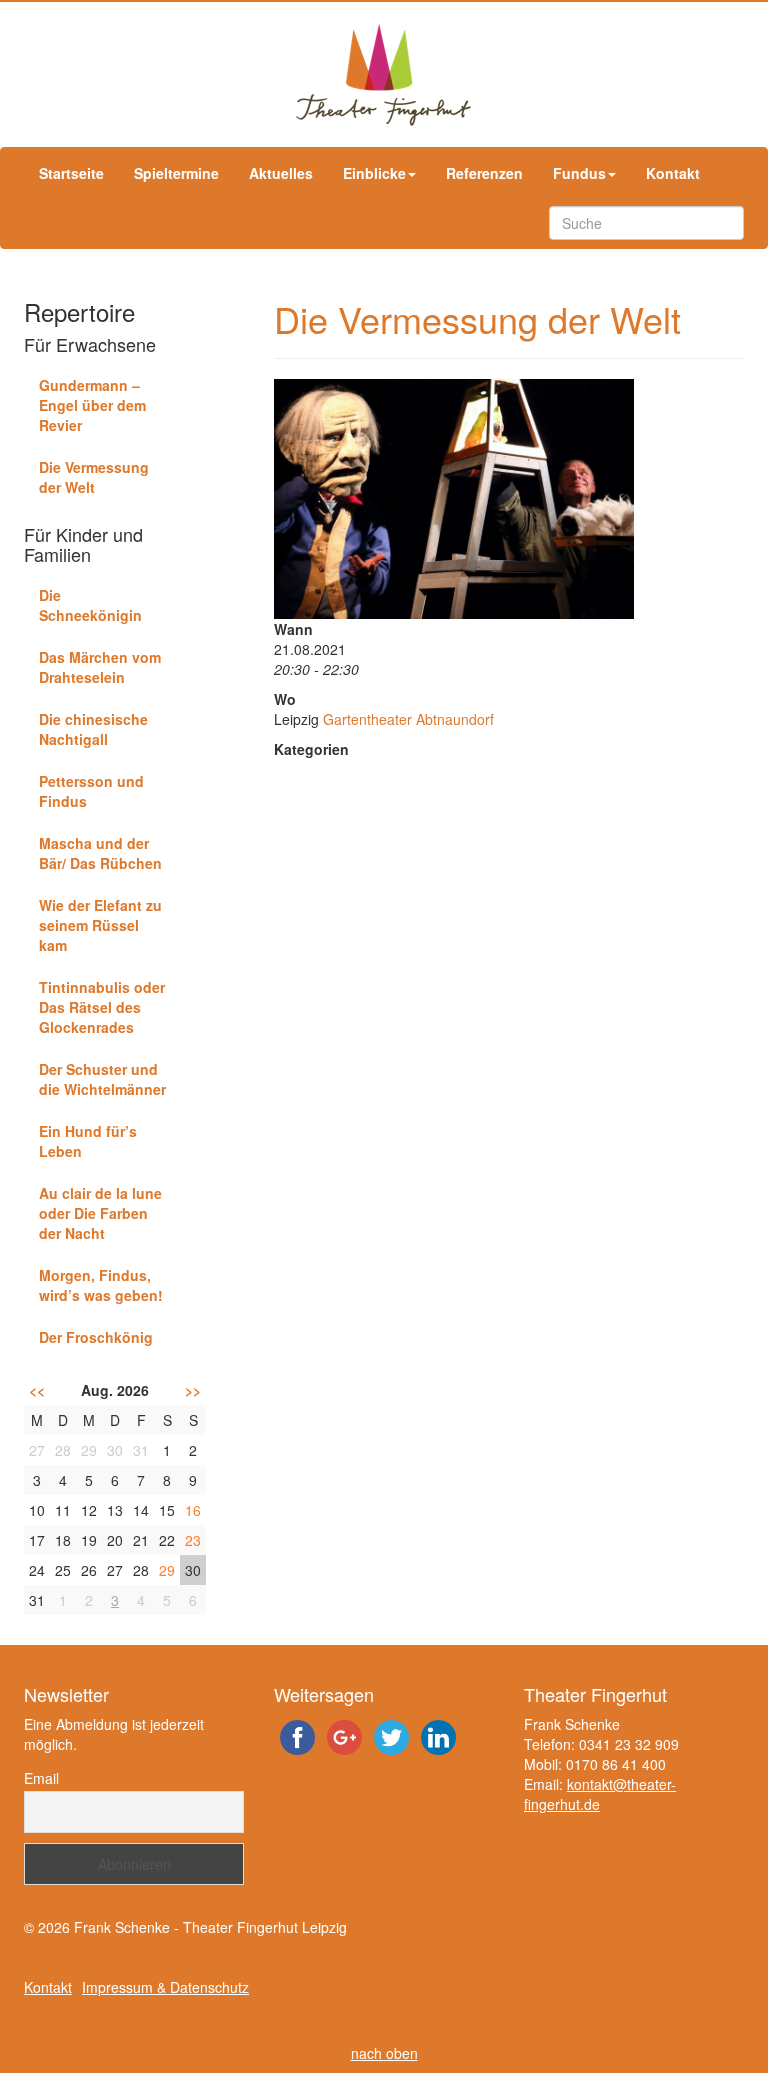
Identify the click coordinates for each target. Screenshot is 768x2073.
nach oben (384, 2053)
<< (37, 1390)
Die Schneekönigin (90, 605)
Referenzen (484, 173)
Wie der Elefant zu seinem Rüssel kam (100, 925)
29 (167, 1570)
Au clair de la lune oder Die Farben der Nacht (100, 1213)
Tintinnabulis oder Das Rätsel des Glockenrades (102, 1007)
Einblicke (374, 173)
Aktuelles (281, 173)
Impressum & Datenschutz (165, 1987)
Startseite (71, 173)
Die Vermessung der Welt (94, 477)
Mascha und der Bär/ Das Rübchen (100, 853)
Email (41, 1778)
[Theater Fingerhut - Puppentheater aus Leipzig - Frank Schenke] (384, 74)
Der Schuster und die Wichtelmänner (102, 1079)
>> (193, 1390)
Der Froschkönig (96, 1337)
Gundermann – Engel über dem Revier (92, 405)
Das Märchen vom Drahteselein (100, 667)
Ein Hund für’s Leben (88, 1141)
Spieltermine (176, 173)
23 (193, 1540)
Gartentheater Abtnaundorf (408, 719)
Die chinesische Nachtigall (93, 729)
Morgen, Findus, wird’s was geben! (101, 1285)
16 (193, 1510)
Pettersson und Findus (91, 791)
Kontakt (673, 173)
